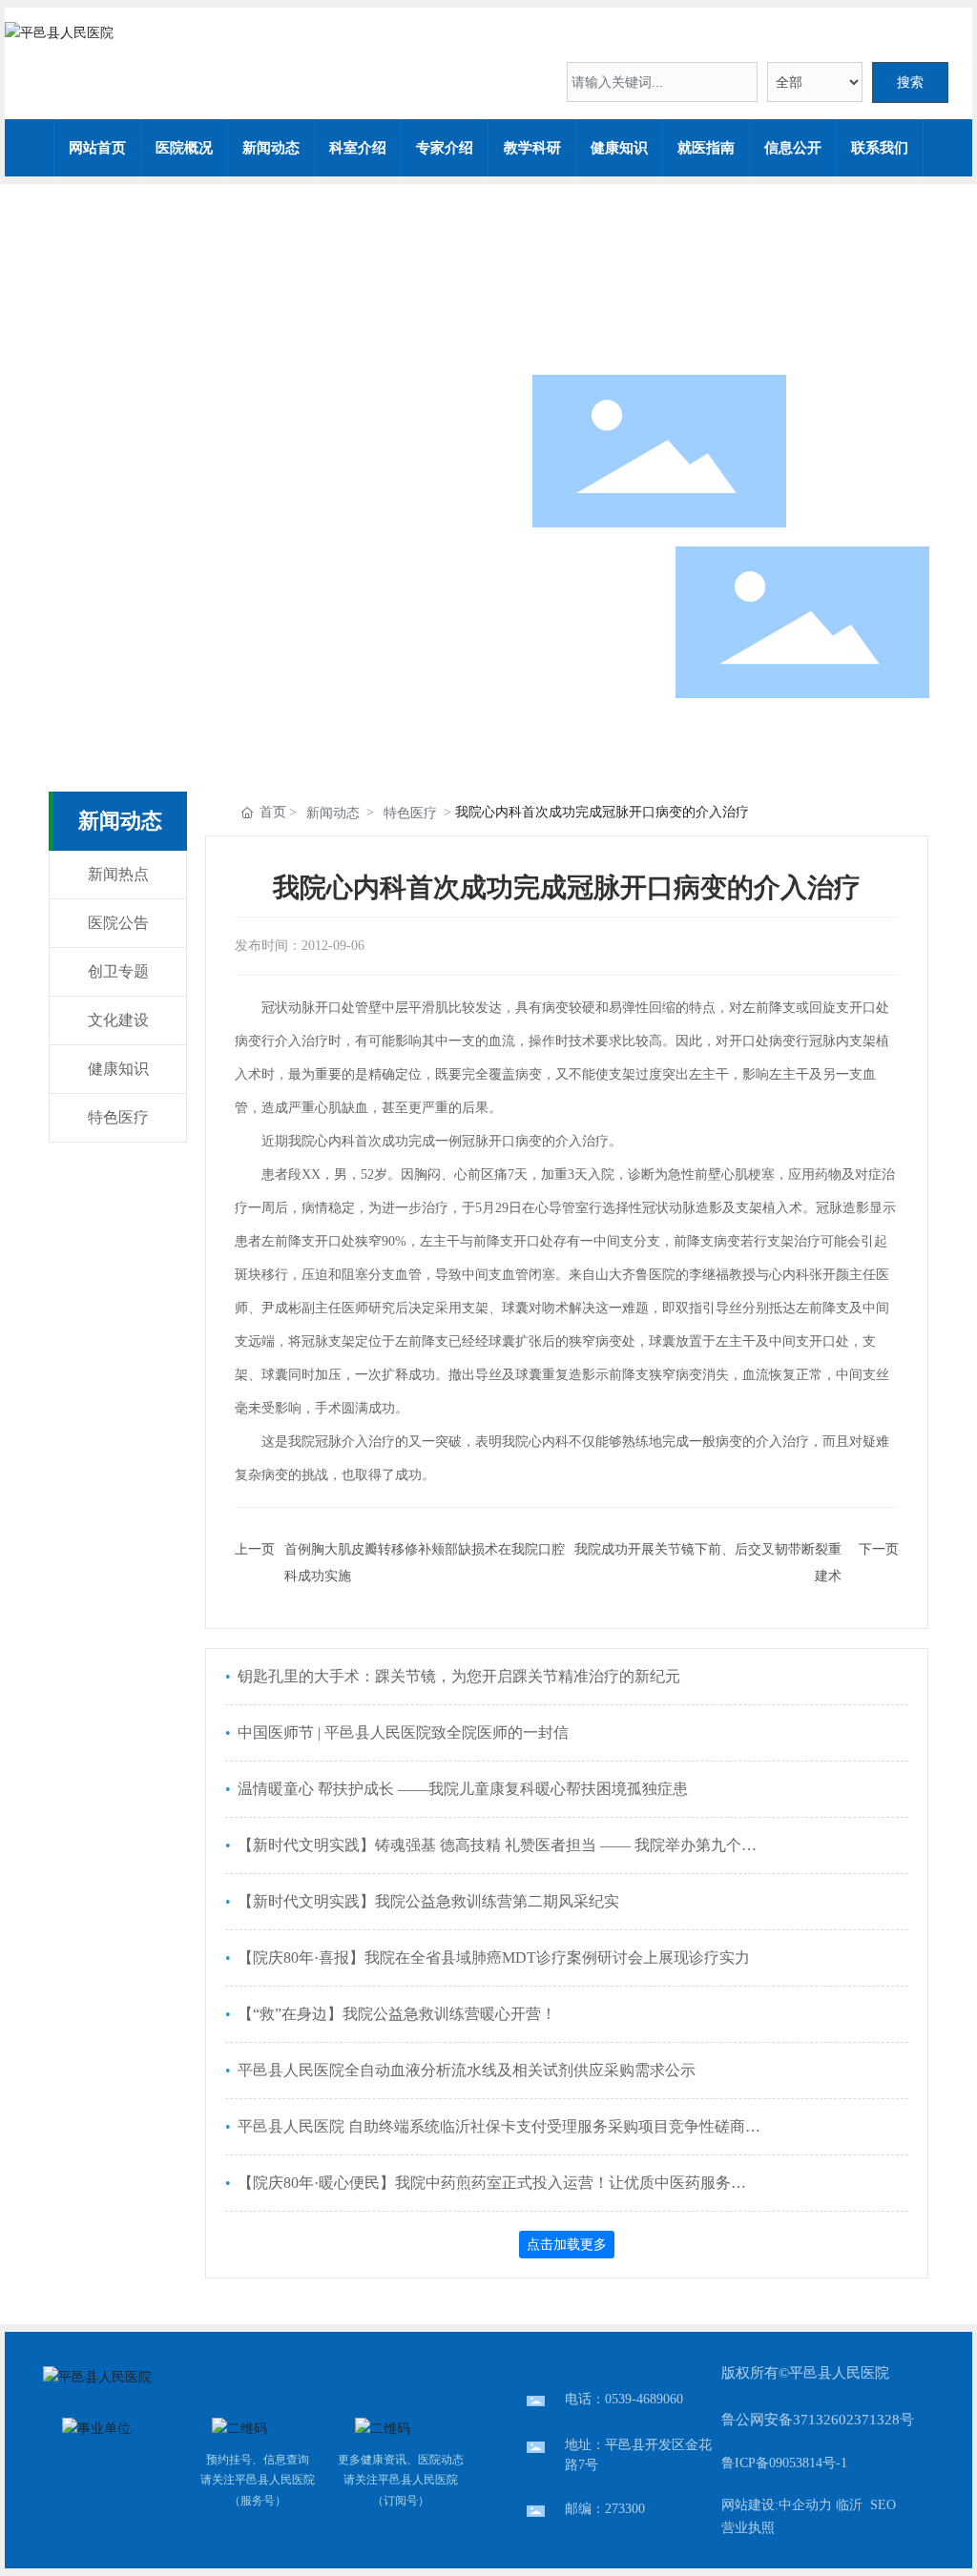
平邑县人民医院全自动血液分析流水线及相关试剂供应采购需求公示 (465, 2070)
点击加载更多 (567, 2244)
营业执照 (748, 2528)
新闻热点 (118, 874)
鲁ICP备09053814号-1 (784, 2463)
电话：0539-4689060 (624, 2399)
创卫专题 (118, 971)
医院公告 (118, 923)
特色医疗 (118, 1117)
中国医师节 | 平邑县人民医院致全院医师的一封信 (401, 1732)
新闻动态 (333, 813)
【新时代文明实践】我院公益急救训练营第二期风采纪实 (426, 1901)
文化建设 (118, 1020)
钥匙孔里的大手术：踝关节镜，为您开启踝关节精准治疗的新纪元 (457, 1676)
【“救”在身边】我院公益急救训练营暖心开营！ (395, 2014)
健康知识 (118, 1069)
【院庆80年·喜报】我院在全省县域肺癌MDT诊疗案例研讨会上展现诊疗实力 (492, 1958)
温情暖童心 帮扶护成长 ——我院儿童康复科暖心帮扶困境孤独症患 (461, 1789)
